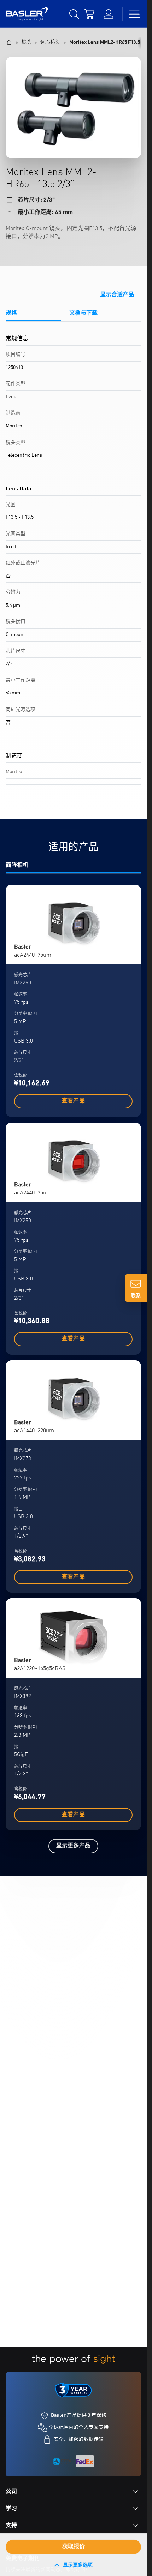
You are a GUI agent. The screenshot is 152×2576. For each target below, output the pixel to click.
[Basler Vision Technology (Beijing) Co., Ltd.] (27, 14)
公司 (11, 2492)
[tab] (33, 316)
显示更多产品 (73, 1846)
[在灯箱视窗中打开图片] (73, 108)
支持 (11, 2526)
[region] (73, 565)
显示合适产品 (117, 295)
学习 (11, 2509)
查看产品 (73, 1101)
